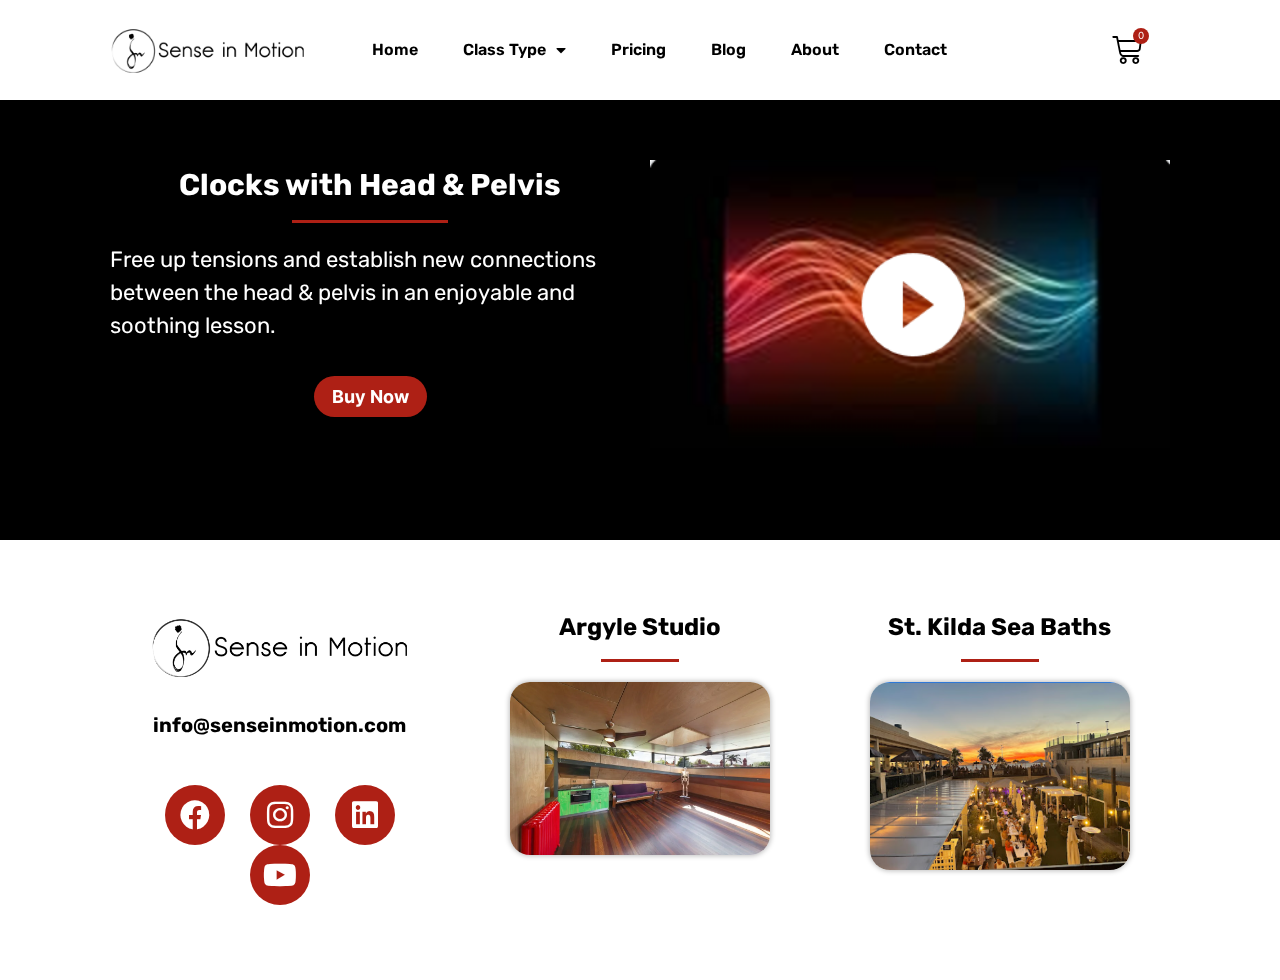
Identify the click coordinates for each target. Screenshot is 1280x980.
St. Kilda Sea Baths (999, 627)
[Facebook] (195, 815)
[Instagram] (280, 815)
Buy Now (370, 396)
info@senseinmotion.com (279, 725)
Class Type (504, 49)
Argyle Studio (640, 627)
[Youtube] (280, 875)
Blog (728, 49)
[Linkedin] (365, 815)
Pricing (638, 49)
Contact (915, 49)
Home (395, 49)
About (815, 49)
